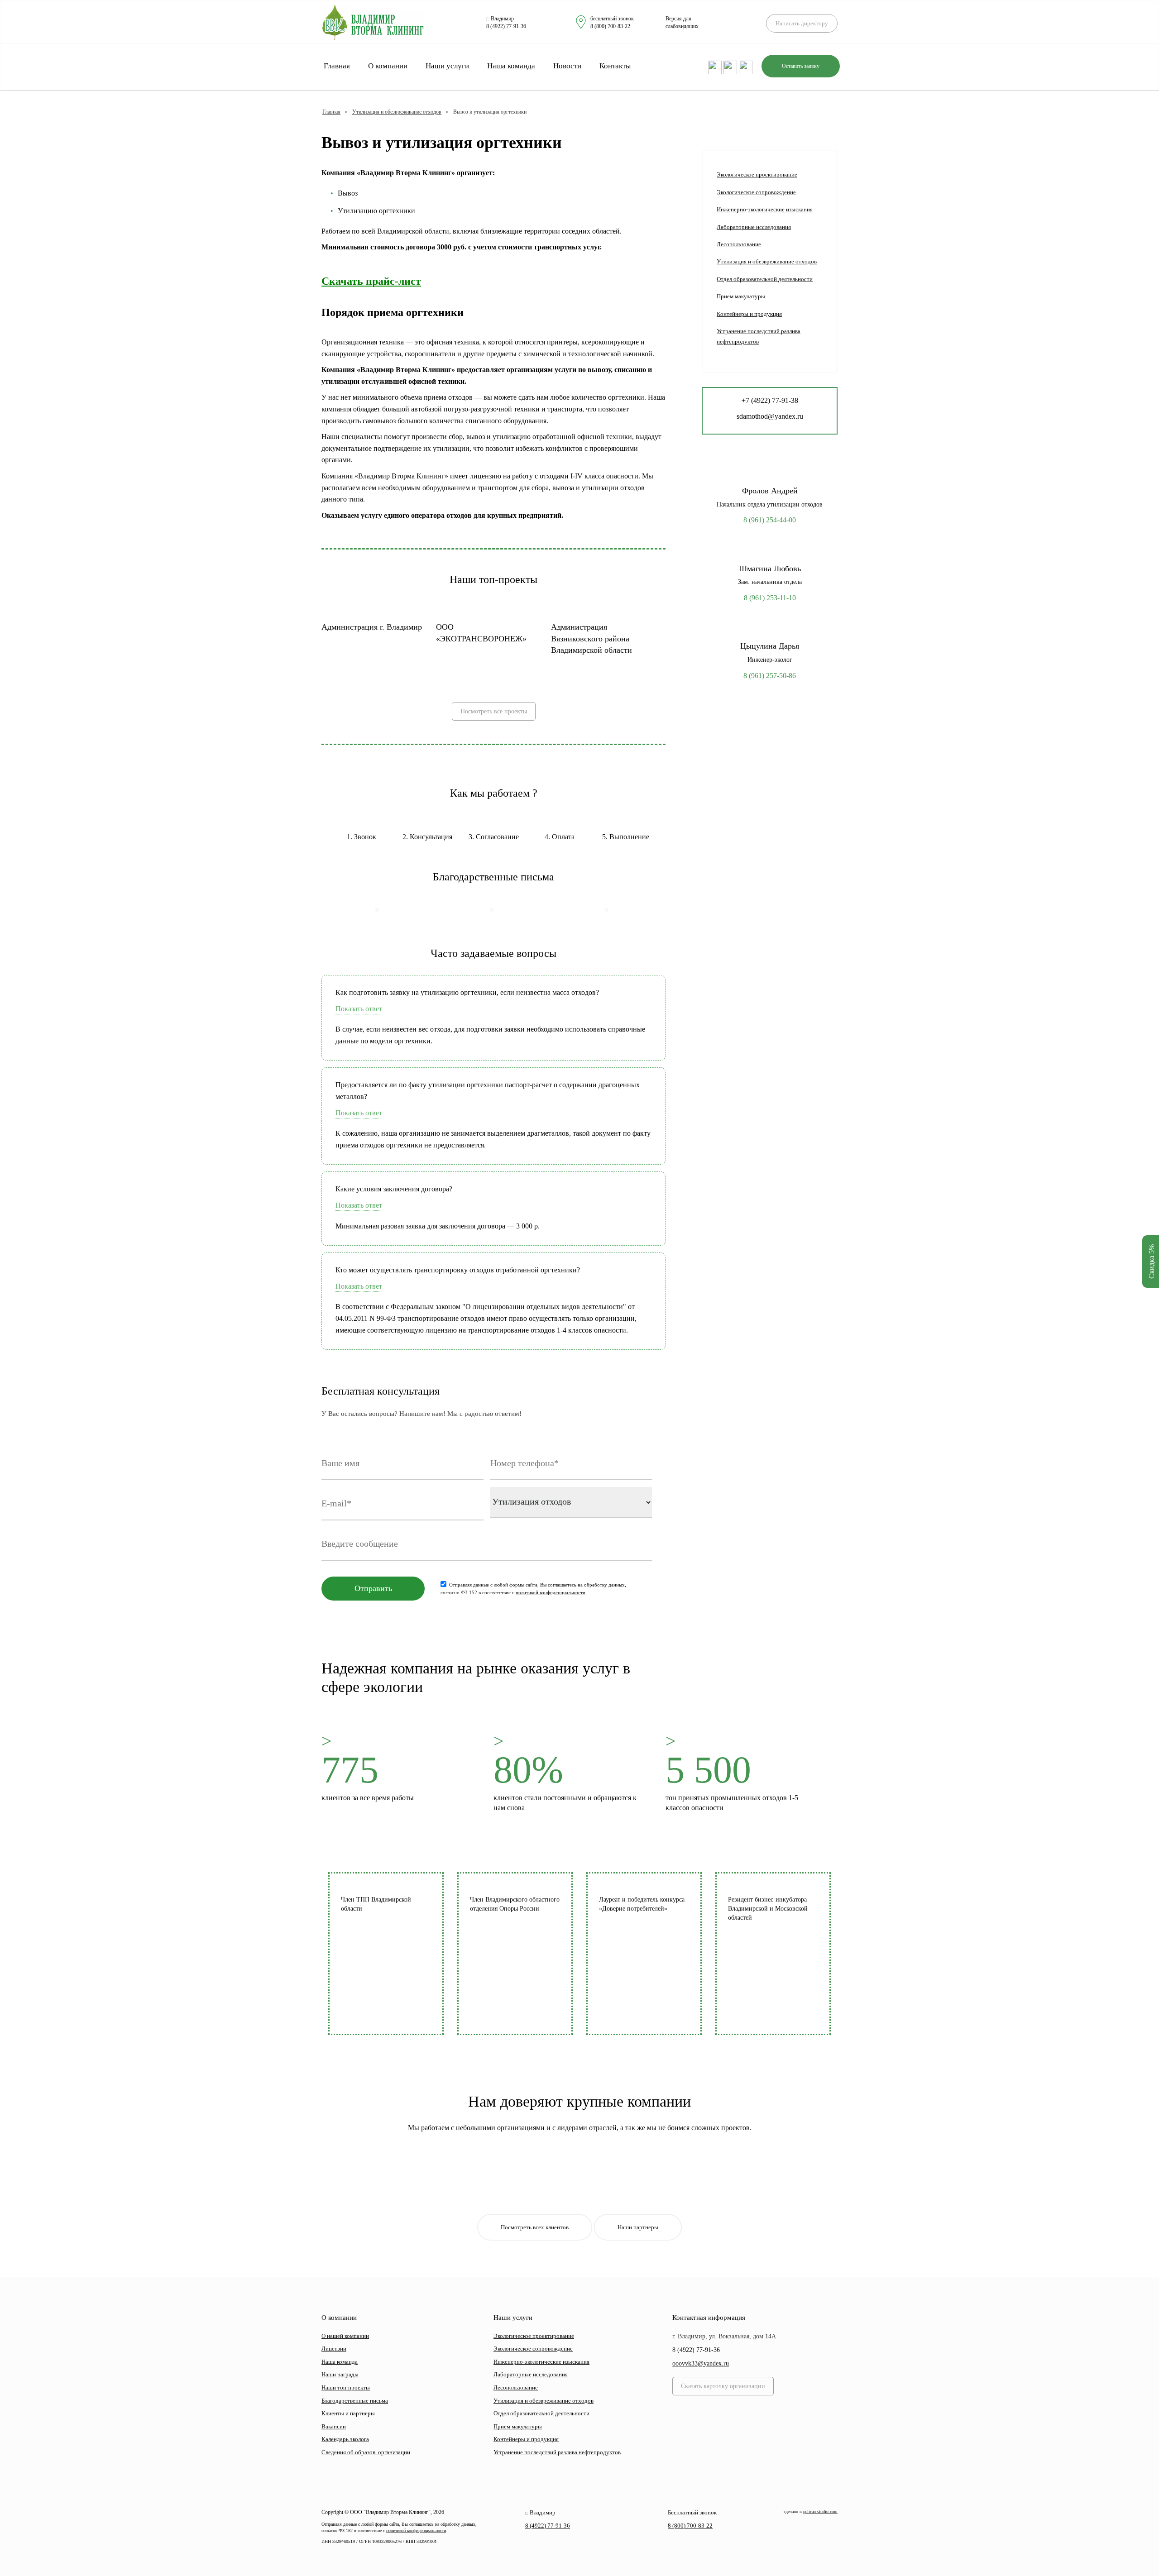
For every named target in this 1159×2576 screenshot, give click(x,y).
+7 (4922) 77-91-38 (770, 400)
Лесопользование (739, 244)
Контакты (615, 66)
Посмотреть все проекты (494, 711)
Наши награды (340, 2374)
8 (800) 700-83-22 (610, 26)
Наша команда (511, 66)
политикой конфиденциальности (551, 1592)
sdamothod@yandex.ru (770, 416)
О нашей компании (345, 2336)
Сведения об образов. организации (366, 2452)
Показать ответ (359, 1009)
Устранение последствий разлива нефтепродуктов (759, 336)
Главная (337, 66)
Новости (567, 66)
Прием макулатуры (741, 296)
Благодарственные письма (355, 2401)
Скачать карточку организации (723, 2386)
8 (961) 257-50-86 (770, 676)
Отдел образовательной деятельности (765, 279)
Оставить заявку (801, 66)
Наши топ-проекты (346, 2387)
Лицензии (334, 2349)
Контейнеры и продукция (749, 314)
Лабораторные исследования (754, 227)
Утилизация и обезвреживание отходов (397, 112)
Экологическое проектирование (757, 174)
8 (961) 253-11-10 (770, 598)
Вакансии (334, 2426)
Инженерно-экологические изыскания (765, 209)
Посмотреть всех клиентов (535, 2227)
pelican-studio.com (820, 2511)
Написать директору (802, 23)
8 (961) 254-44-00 (770, 520)
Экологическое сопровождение (756, 192)
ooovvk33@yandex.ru (701, 2363)
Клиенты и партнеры (348, 2413)
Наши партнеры (638, 2227)
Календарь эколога (345, 2439)
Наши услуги (447, 66)
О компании (388, 66)
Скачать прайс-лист (371, 281)
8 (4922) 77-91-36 (506, 26)
